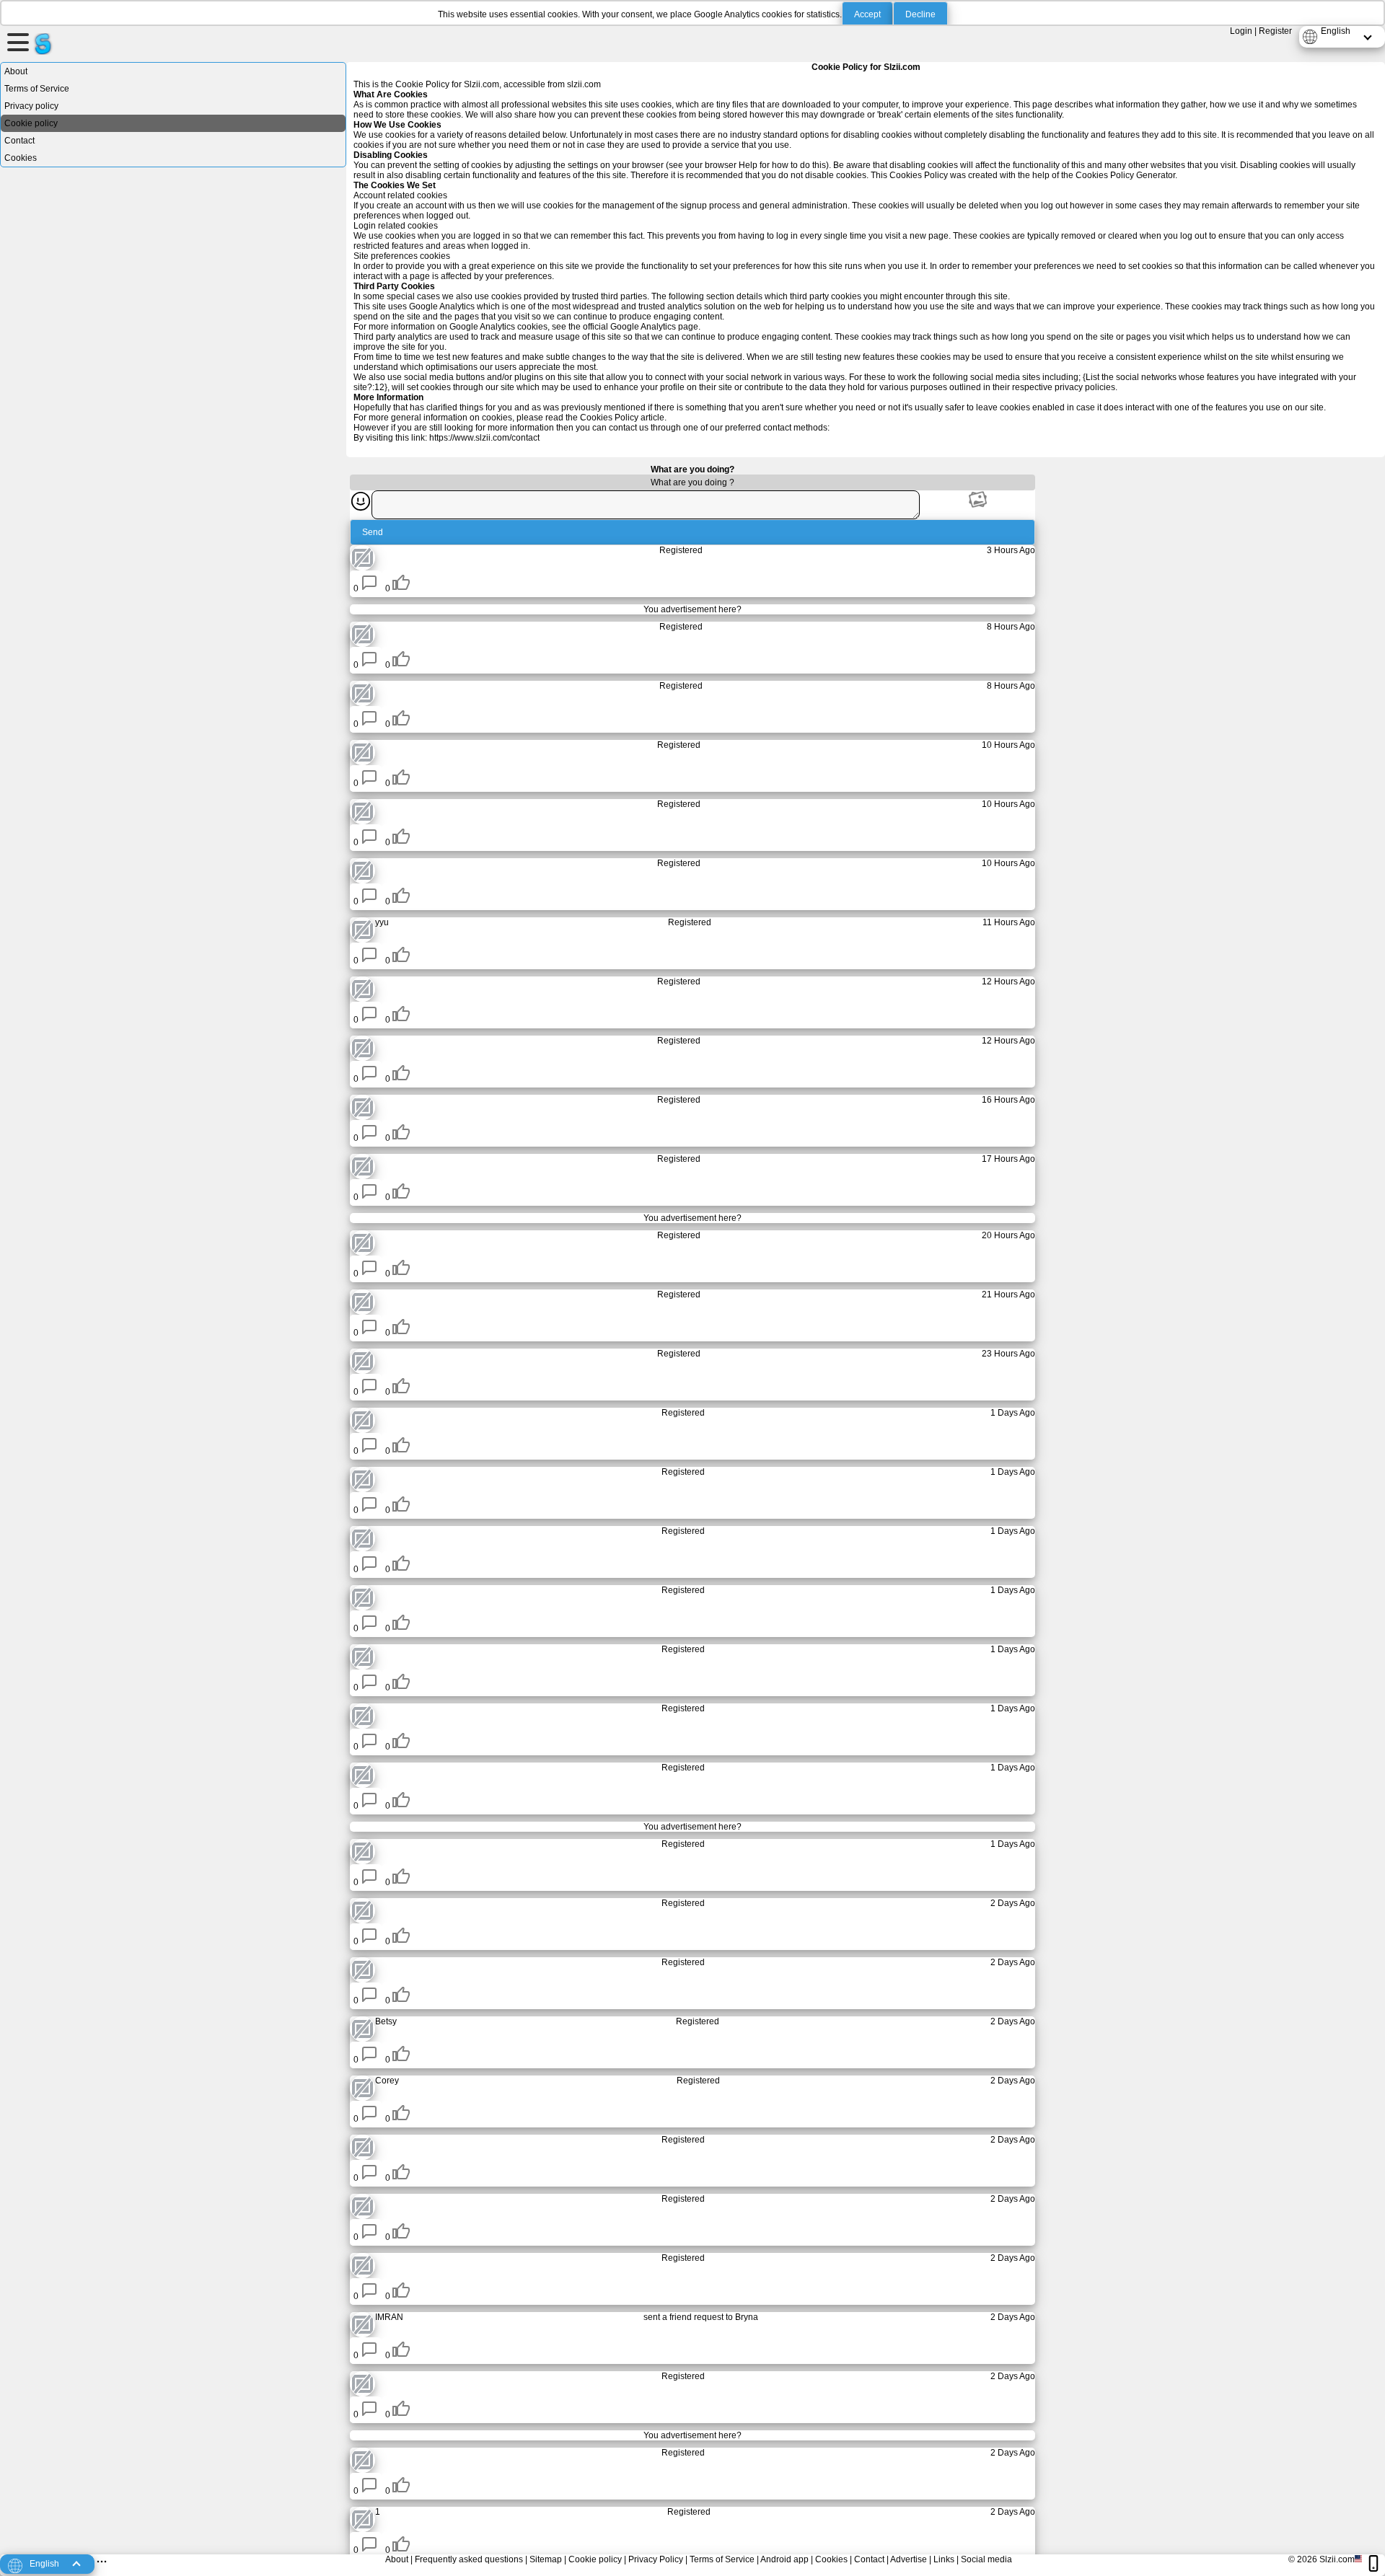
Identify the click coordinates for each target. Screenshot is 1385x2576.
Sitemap (546, 2559)
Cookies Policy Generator (1125, 175)
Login (1241, 31)
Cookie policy (31, 123)
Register (1275, 31)
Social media (986, 2559)
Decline (920, 14)
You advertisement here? (692, 609)
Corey (387, 2081)
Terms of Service (37, 89)
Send (373, 532)
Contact (19, 141)
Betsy (386, 2021)
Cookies (21, 158)
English (1336, 31)
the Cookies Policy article (615, 418)
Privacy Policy (656, 2559)
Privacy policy (31, 106)
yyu (382, 922)
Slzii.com (1337, 2559)
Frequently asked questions (469, 2559)
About (16, 71)
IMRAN (389, 2317)
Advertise (909, 2559)
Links (944, 2559)
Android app (784, 2559)
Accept (867, 14)
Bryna (747, 2317)
